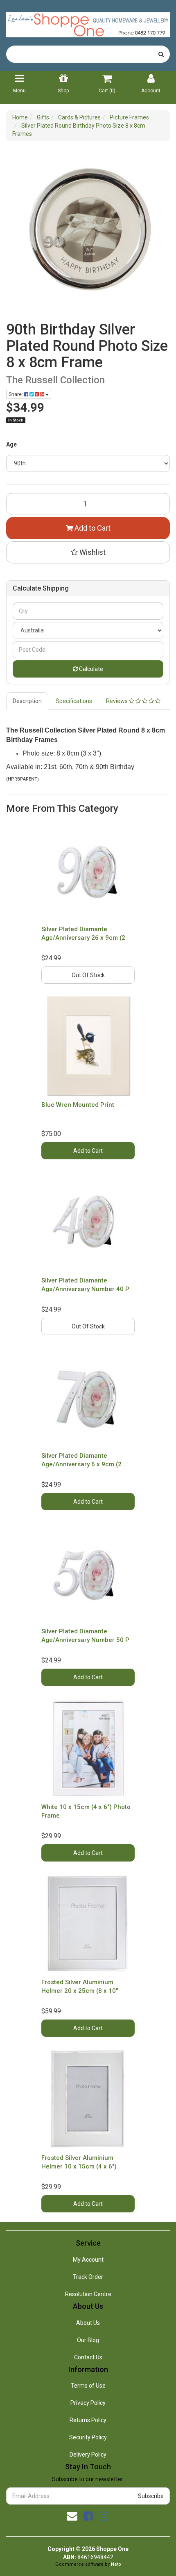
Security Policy (88, 2437)
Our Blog (88, 2340)
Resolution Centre (88, 2294)
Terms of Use (88, 2386)
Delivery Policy (88, 2455)
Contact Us (88, 2357)
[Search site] (161, 54)
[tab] (28, 701)
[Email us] (72, 2516)
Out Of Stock (88, 975)
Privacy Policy (88, 2403)
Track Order (88, 2277)
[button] (88, 552)
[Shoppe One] (88, 22)
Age (11, 444)
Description (27, 701)
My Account (88, 2260)
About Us (88, 2323)
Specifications (74, 701)
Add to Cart (92, 528)
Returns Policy (88, 2420)
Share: (16, 394)
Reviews (117, 701)
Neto (116, 2564)
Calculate (90, 669)
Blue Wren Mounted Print (78, 1105)
